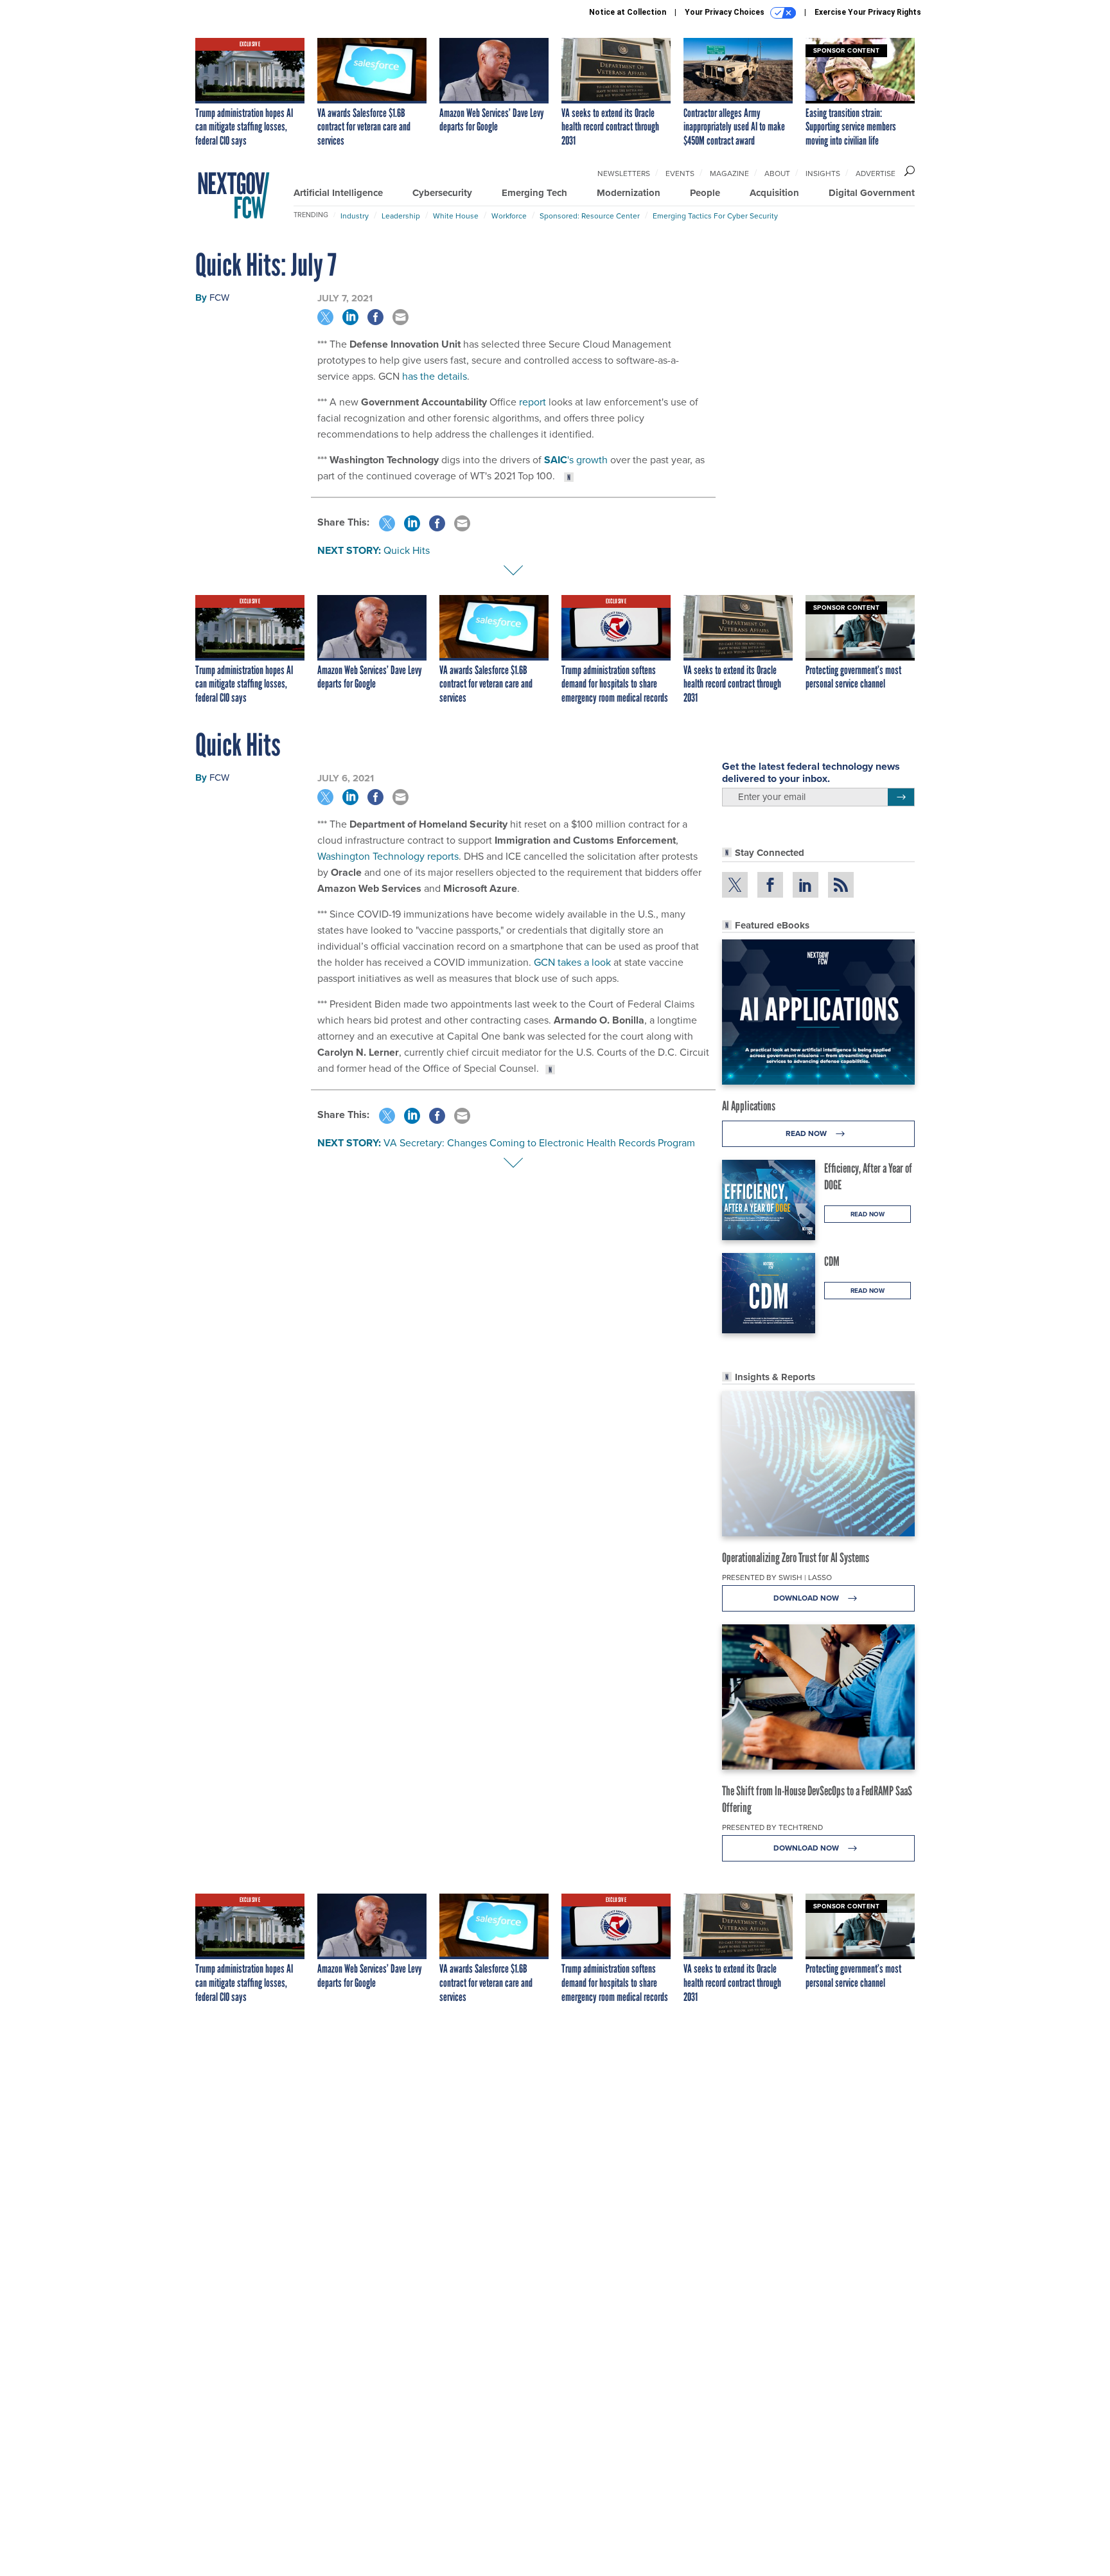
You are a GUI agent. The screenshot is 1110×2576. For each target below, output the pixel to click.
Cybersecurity (442, 193)
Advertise (876, 173)
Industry (355, 216)
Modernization (629, 193)
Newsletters (624, 173)
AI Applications (749, 1106)
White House (456, 216)
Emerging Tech (534, 193)
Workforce (509, 216)
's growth (576, 459)
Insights (823, 173)
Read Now (807, 1133)
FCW (219, 297)
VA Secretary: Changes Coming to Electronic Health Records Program (539, 1142)
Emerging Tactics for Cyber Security (715, 216)
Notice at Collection (628, 12)
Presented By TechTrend (772, 1827)
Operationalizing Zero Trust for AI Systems (796, 1558)
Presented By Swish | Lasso (777, 1577)
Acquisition (774, 193)
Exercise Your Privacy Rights (868, 12)
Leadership (401, 216)
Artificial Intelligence (338, 193)
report (533, 402)
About (777, 173)
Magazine (729, 173)
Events (680, 173)
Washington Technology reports (388, 856)
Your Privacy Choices (726, 12)
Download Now (807, 1598)
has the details (435, 376)
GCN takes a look (572, 962)
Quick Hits (407, 550)
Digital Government (872, 193)
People (705, 193)
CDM (832, 1261)
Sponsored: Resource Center (590, 216)
